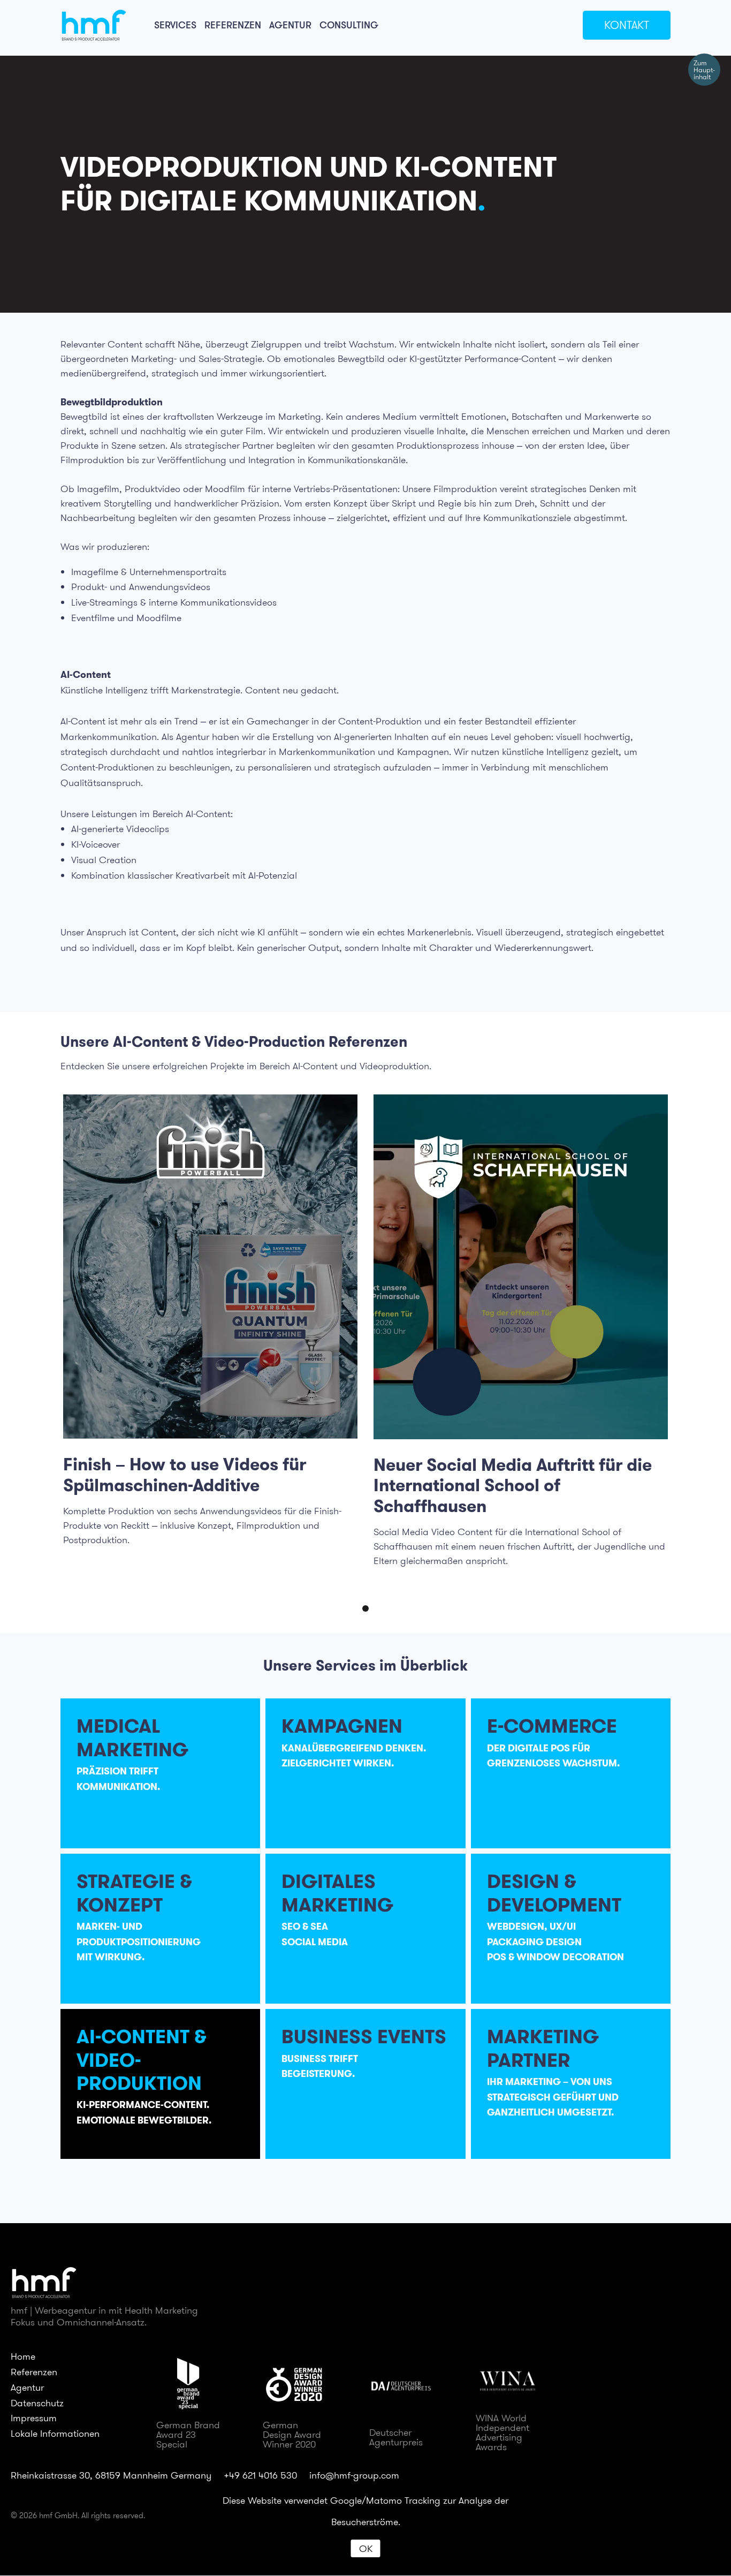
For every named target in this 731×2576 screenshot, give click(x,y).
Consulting (349, 25)
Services (175, 25)
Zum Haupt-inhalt (704, 70)
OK (366, 2548)
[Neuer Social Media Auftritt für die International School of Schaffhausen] (521, 1267)
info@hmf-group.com (354, 2475)
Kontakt (627, 25)
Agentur (290, 25)
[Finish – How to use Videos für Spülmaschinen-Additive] (210, 1267)
